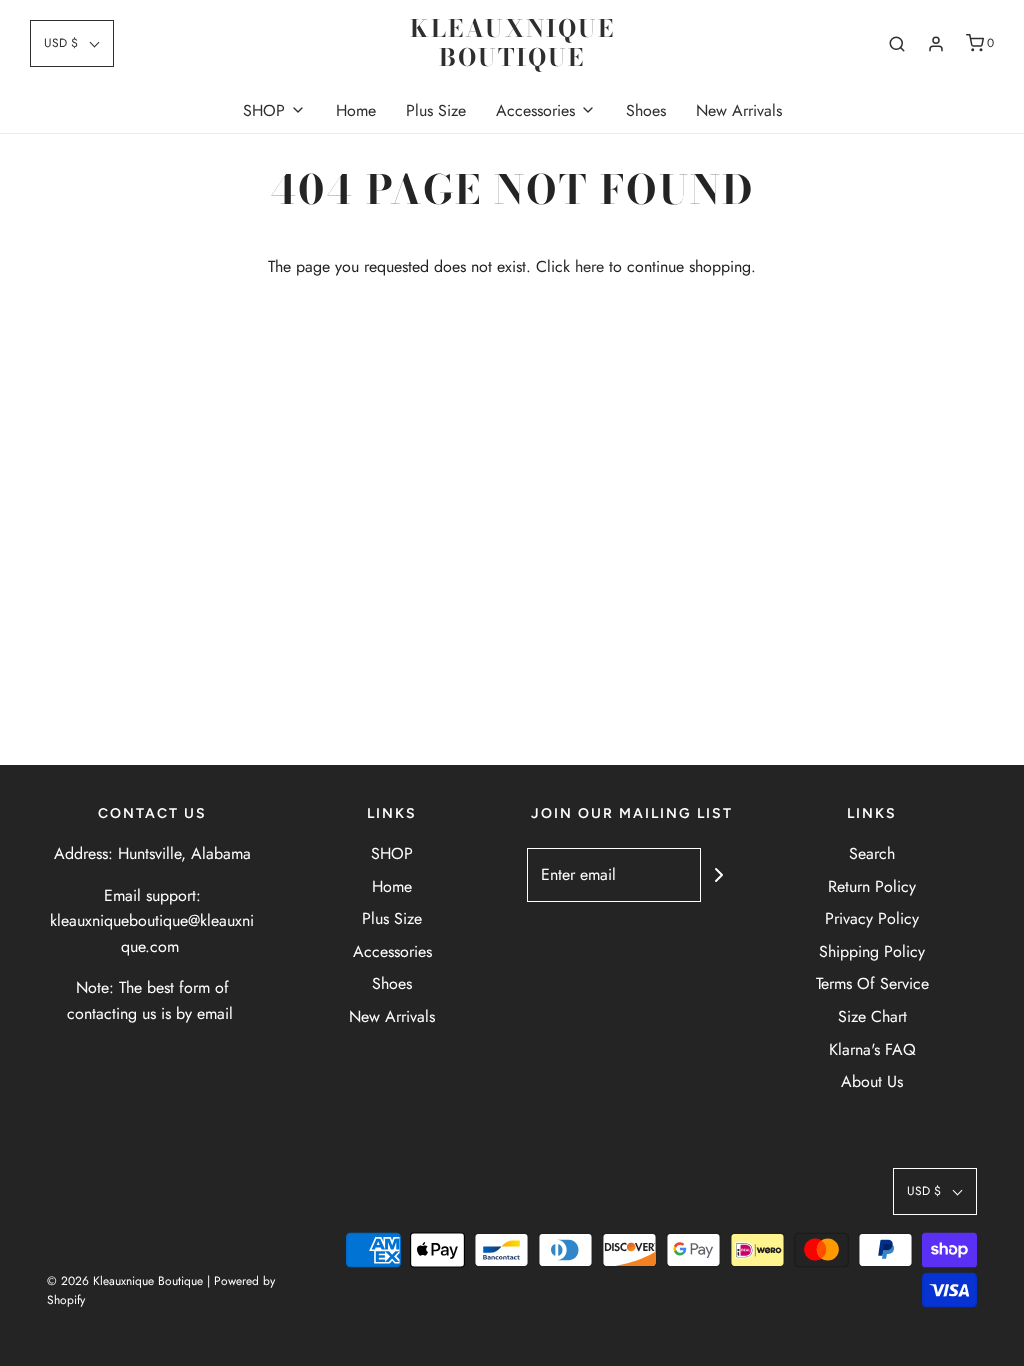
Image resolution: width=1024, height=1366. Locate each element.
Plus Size (436, 110)
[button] (72, 43)
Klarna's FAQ (872, 1049)
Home (356, 110)
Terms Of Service (872, 983)
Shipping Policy (872, 951)
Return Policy (872, 886)
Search (872, 853)
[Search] (897, 44)
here (589, 266)
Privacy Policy (872, 918)
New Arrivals (739, 110)
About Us (872, 1081)
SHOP (392, 853)
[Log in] (936, 44)
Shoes (646, 110)
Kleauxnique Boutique (512, 44)
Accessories (392, 951)
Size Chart (872, 1016)
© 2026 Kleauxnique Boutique (125, 1281)
